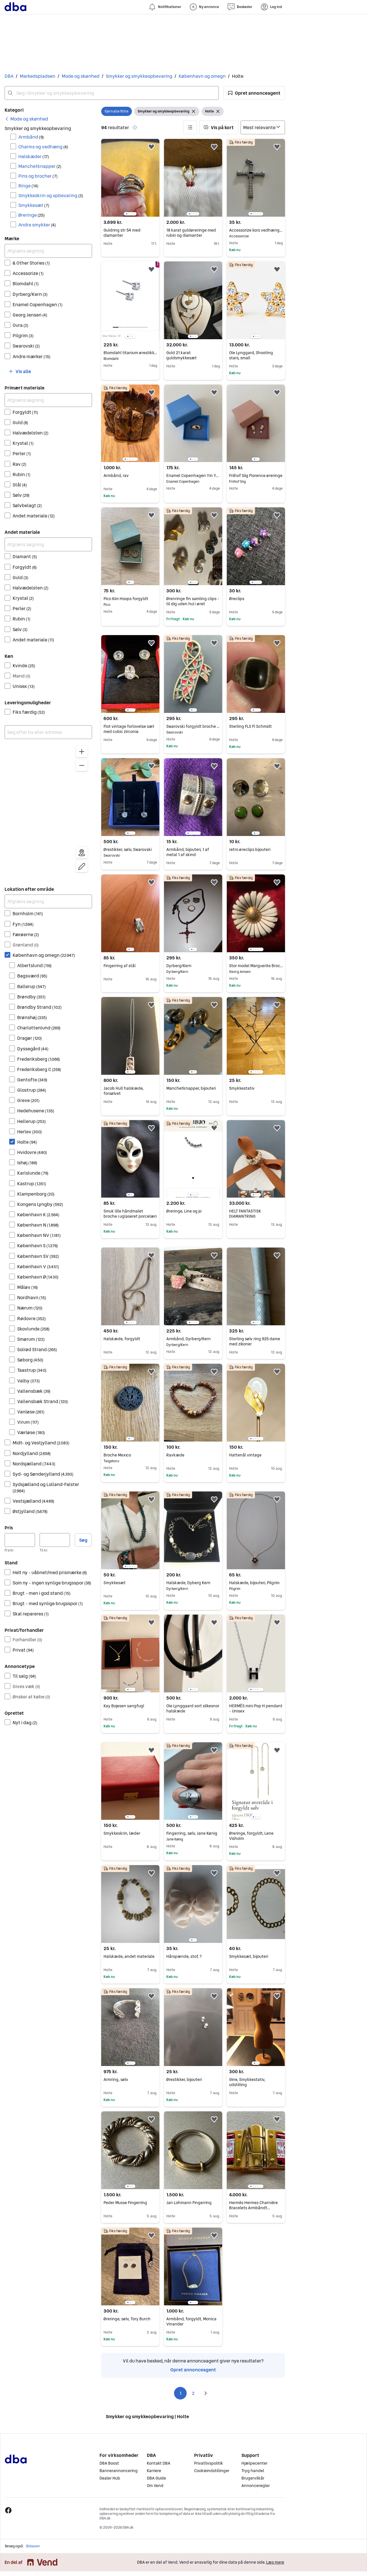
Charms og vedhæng (43, 147)
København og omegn (202, 76)
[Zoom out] (82, 765)
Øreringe (32, 215)
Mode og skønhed (81, 76)
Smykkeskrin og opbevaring (51, 195)
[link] (26, 119)
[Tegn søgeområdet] (82, 866)
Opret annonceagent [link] (193, 2370)
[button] (254, 93)
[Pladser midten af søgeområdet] (82, 853)
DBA (9, 76)
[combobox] (112, 93)
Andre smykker (37, 225)
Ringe (28, 186)
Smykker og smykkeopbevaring (139, 76)
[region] (48, 810)
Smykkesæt (34, 205)
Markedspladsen (38, 76)
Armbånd (31, 137)
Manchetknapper (40, 166)
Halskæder (34, 156)
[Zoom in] (82, 752)
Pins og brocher (38, 176)
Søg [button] (83, 1540)
